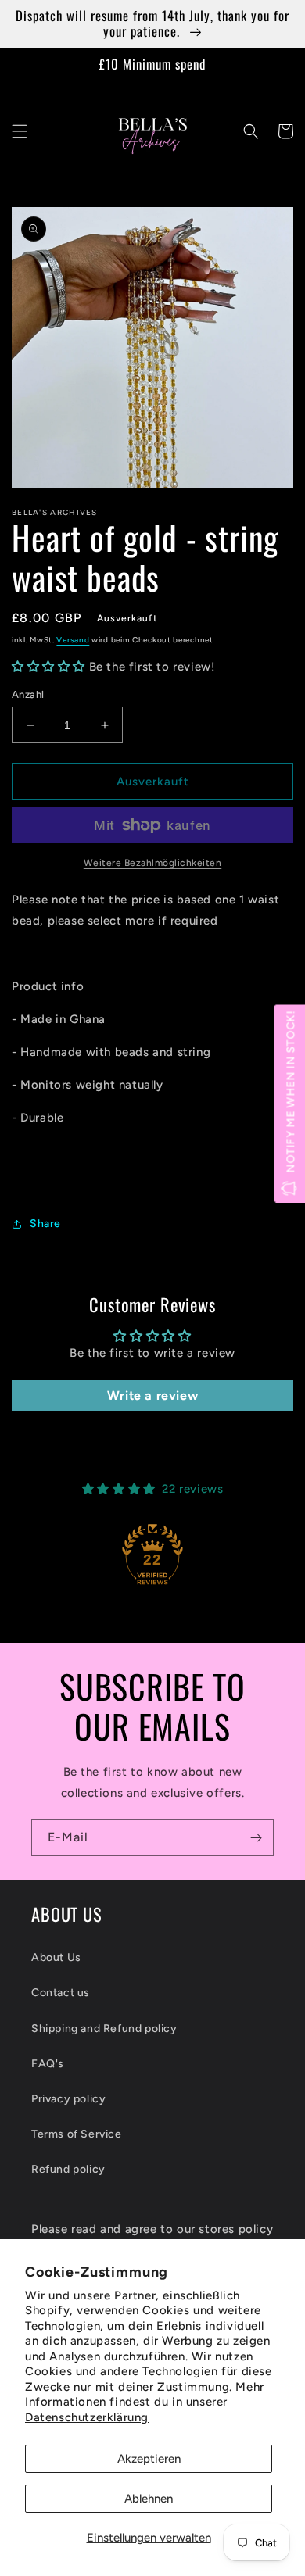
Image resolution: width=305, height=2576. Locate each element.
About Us (56, 1957)
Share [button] (45, 1224)
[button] (20, 131)
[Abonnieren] (256, 1838)
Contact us (61, 1993)
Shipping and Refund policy (104, 2029)
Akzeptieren (149, 2459)
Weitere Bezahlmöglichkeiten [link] (153, 863)
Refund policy (68, 2169)
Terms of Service (77, 2134)
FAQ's (48, 2064)
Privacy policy (68, 2099)
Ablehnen (149, 2499)
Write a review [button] (152, 1395)
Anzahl (28, 694)
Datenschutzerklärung (87, 2417)
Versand (73, 640)
